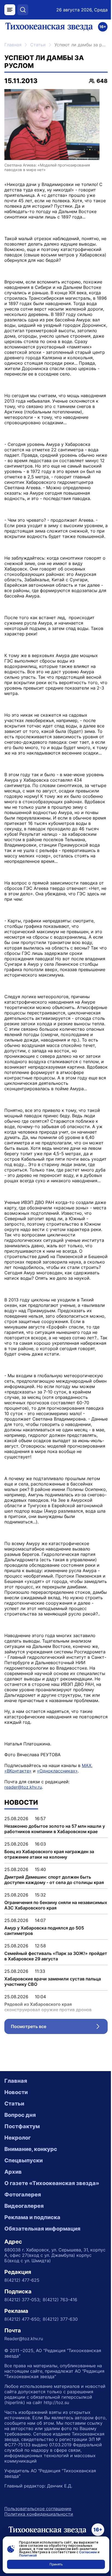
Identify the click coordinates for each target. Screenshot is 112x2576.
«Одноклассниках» (57, 1771)
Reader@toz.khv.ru (24, 2339)
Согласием (88, 2552)
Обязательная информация (42, 2229)
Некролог (18, 2138)
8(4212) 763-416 (60, 2300)
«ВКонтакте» (18, 1771)
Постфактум (22, 2126)
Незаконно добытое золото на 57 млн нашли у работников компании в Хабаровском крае (55, 1829)
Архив (13, 2172)
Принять (56, 2564)
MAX (87, 1765)
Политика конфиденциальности (39, 2514)
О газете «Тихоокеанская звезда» (52, 2183)
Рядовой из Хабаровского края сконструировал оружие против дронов (48, 2007)
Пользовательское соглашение (38, 2509)
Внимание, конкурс (31, 2149)
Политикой (28, 2555)
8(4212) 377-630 (60, 2319)
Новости (16, 2092)
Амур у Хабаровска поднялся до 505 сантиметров (44, 1931)
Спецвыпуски (24, 2160)
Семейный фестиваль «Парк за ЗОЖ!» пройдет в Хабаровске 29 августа (56, 1956)
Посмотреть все (59, 2028)
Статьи (38, 45)
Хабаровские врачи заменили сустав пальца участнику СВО (53, 1981)
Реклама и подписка (32, 2217)
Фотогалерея (23, 2195)
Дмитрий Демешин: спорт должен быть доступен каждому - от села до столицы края (54, 1880)
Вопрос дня (20, 2115)
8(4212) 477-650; (22, 2319)
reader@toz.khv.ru (23, 1787)
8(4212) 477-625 (22, 2280)
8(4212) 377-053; (22, 2300)
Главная (13, 45)
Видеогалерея (24, 2206)
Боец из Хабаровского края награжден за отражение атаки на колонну (49, 1854)
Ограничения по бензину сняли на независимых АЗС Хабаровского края (56, 1905)
